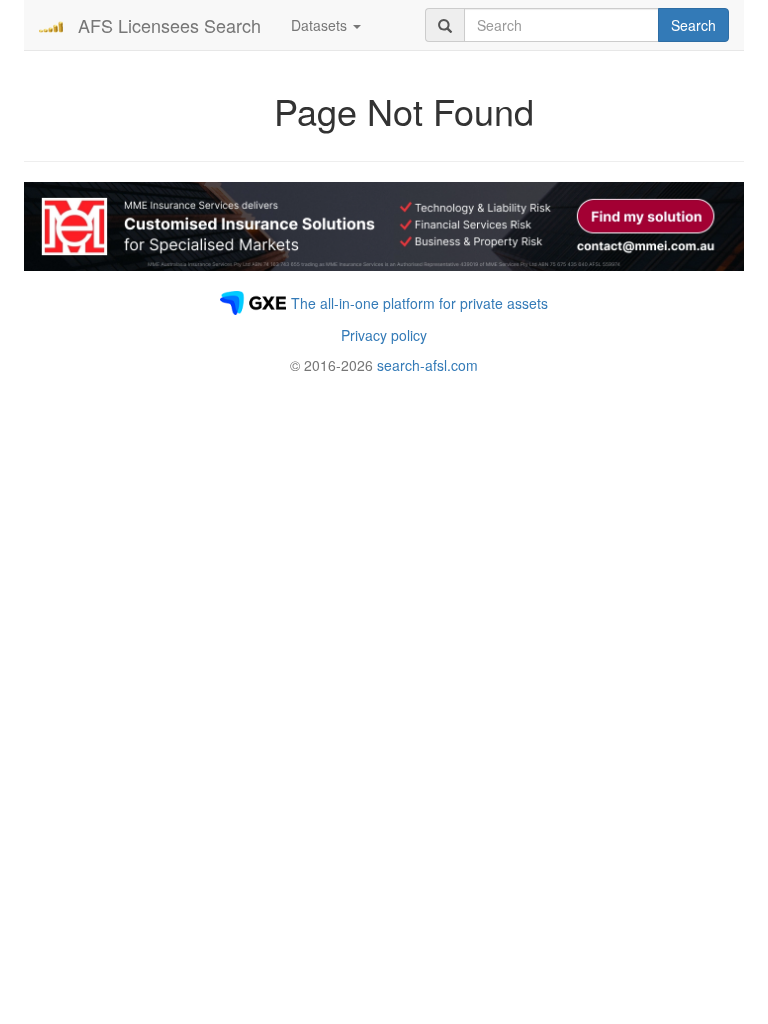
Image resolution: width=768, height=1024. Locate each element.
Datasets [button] (321, 25)
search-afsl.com (427, 365)
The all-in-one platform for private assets (419, 303)
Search (693, 25)
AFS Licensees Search (169, 25)
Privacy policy (384, 335)
